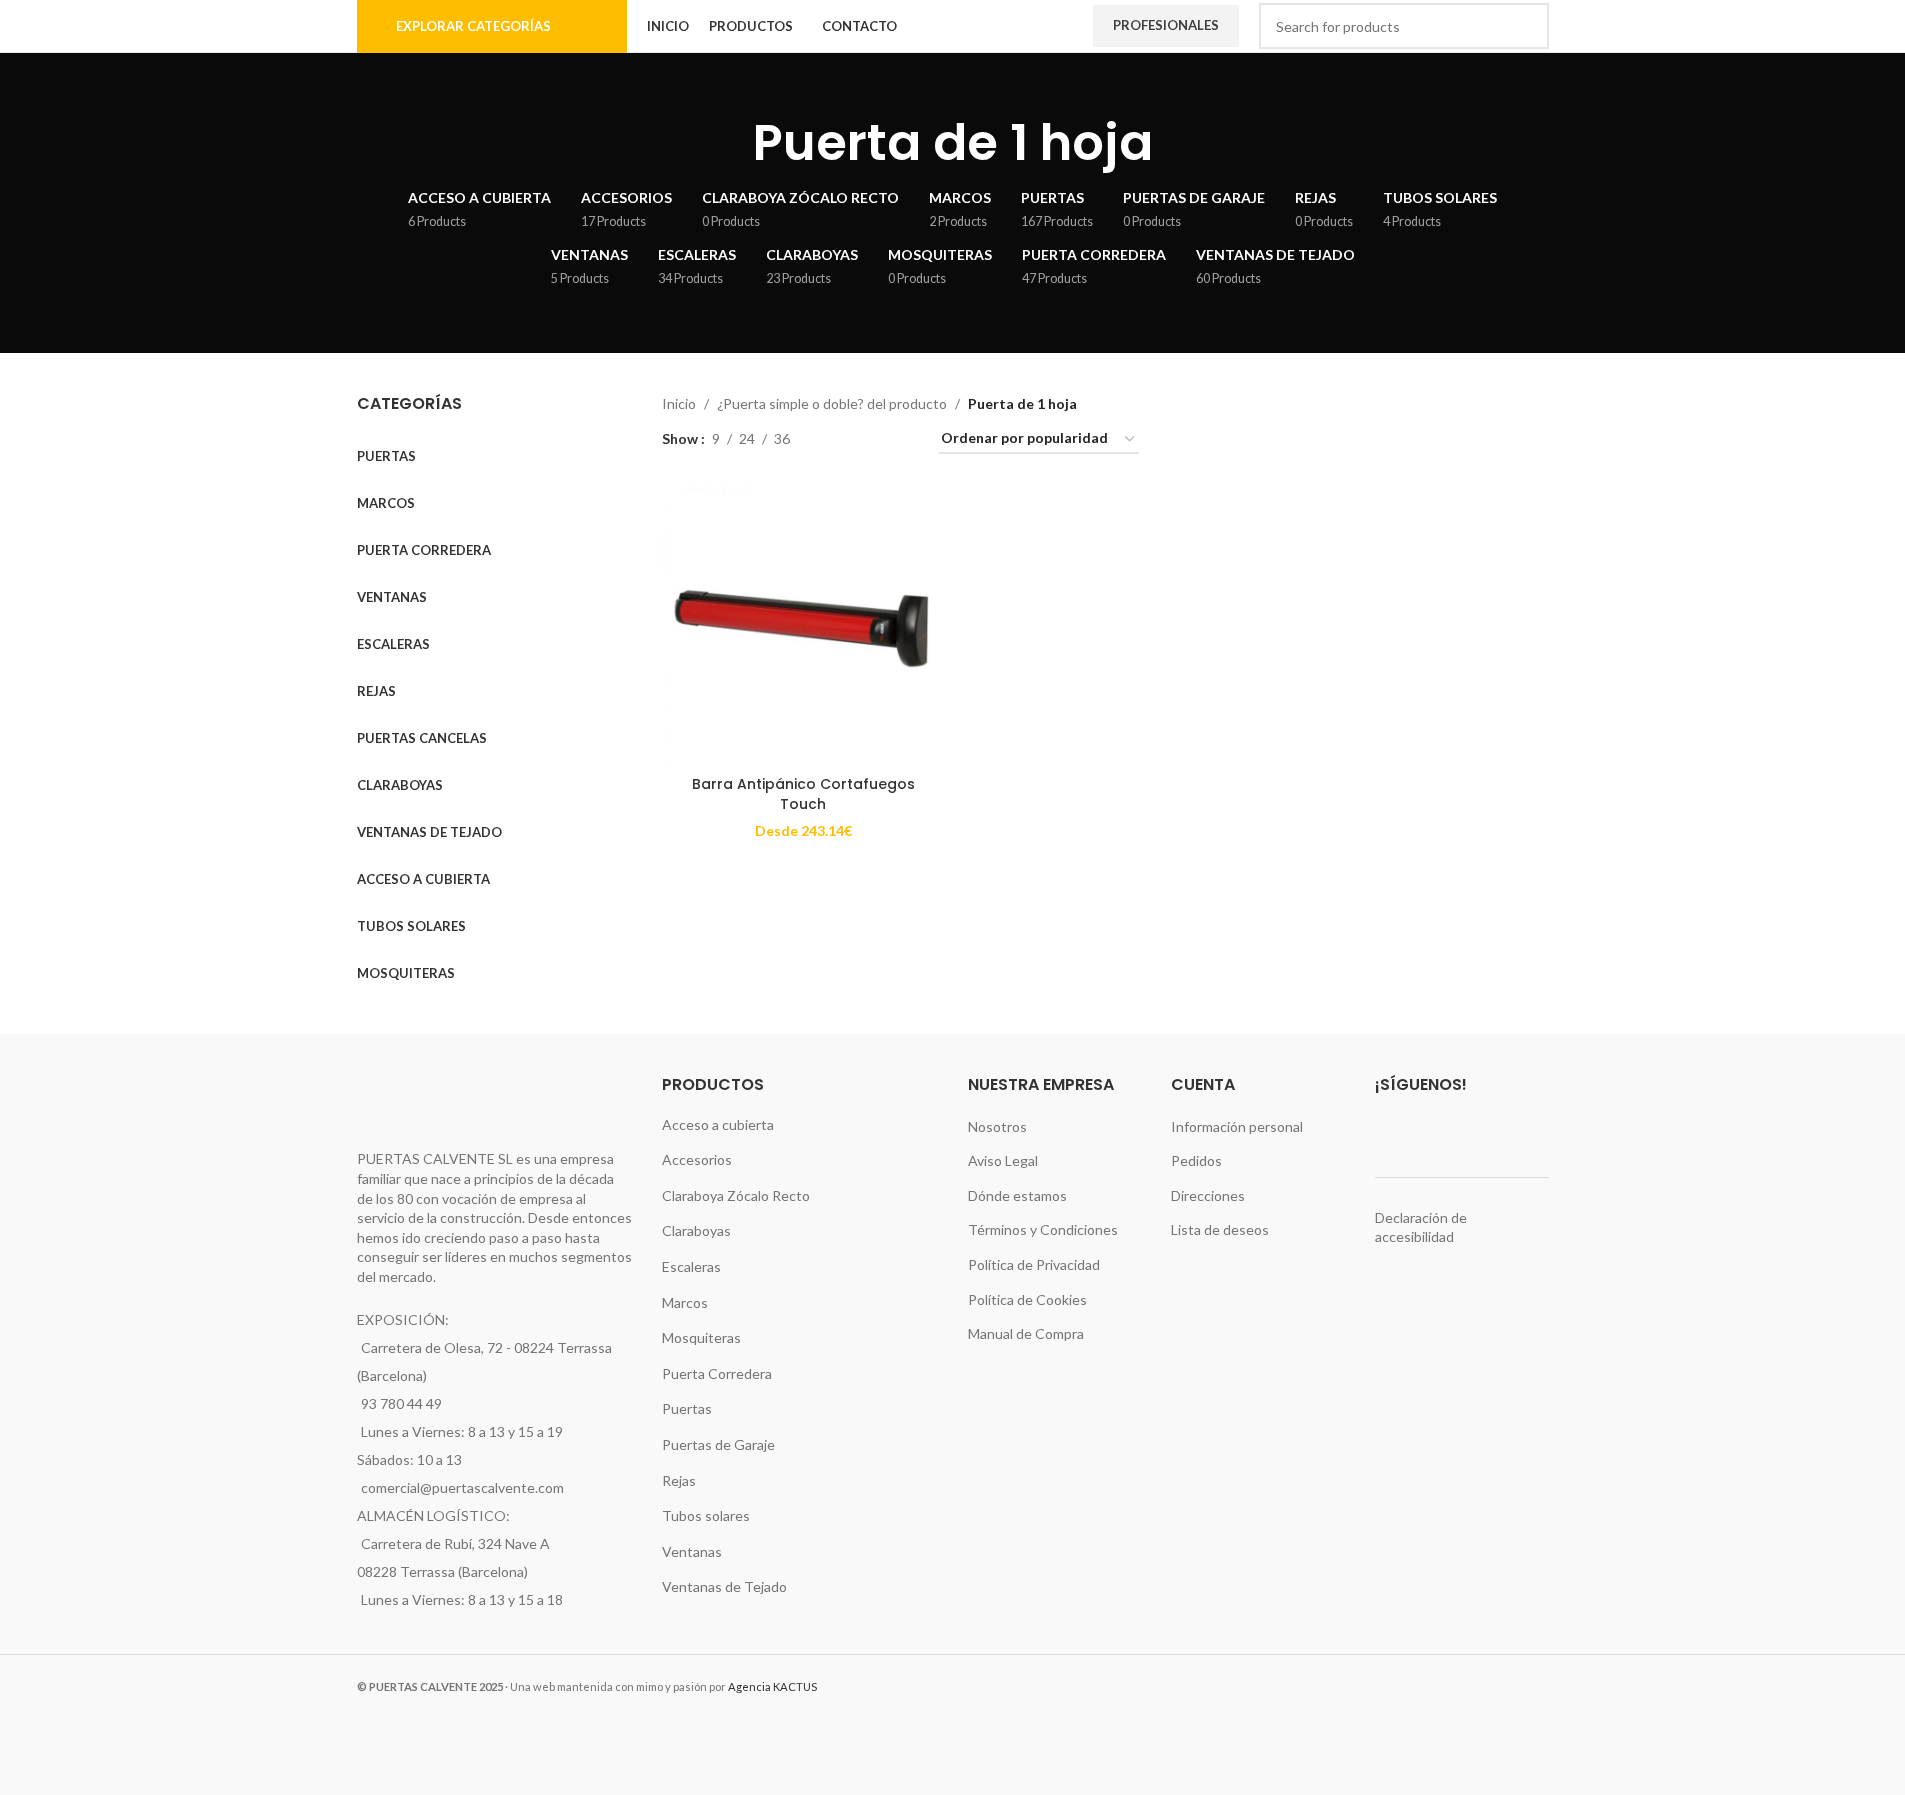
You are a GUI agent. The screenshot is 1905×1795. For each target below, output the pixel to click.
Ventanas (692, 1551)
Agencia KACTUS (772, 1686)
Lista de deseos (1220, 1229)
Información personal (1237, 1126)
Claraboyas (696, 1230)
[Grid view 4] (899, 439)
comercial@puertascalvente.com (462, 1487)
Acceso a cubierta (718, 1124)
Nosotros (997, 1126)
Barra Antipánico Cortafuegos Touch (803, 794)
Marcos (685, 1302)
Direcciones (1208, 1195)
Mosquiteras (701, 1337)
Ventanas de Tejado (724, 1586)
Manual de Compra (1026, 1333)
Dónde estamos (1017, 1195)
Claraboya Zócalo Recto (736, 1195)
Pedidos (1196, 1160)
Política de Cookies (1027, 1299)
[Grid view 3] (868, 439)
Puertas (687, 1408)
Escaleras (691, 1266)
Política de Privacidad (1034, 1264)
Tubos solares (706, 1515)
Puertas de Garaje (718, 1444)
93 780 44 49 (401, 1403)
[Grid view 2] (836, 439)
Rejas (679, 1480)
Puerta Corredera (717, 1373)
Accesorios (697, 1159)
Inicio (679, 403)
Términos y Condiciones (1043, 1229)
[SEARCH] (1526, 26)
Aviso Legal (1003, 1160)
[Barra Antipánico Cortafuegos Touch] (803, 625)
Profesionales (1166, 25)
